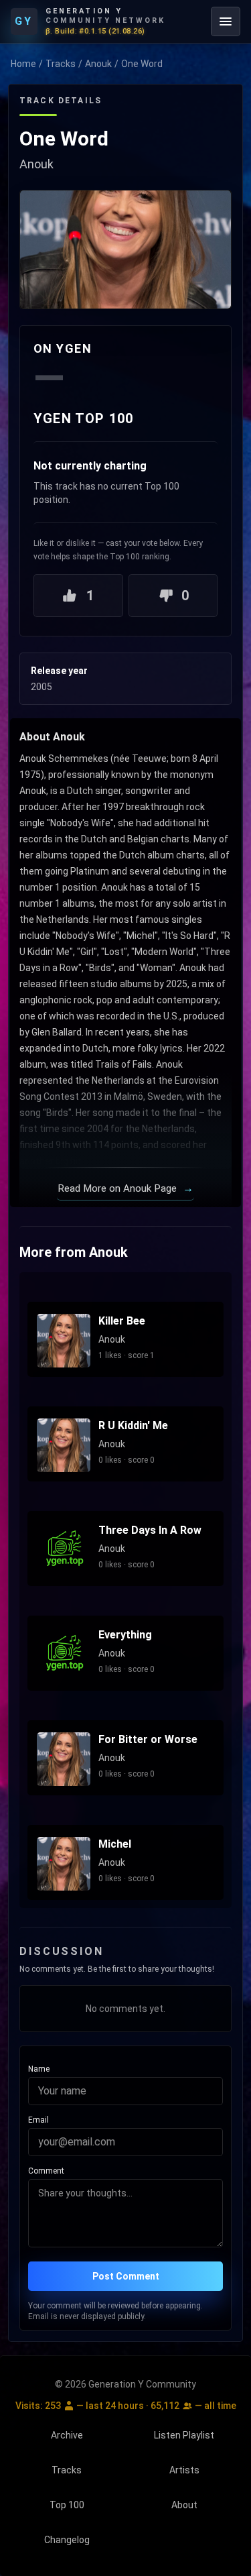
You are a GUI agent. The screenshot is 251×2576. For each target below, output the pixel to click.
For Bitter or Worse (148, 1739)
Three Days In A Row (150, 1530)
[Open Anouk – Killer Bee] (64, 1341)
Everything (125, 1635)
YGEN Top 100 (83, 418)
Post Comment (126, 2276)
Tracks (61, 64)
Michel (115, 1844)
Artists (184, 2470)
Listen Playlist (184, 2435)
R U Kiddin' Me (133, 1425)
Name (39, 2069)
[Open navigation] (226, 21)
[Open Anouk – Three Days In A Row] (64, 1550)
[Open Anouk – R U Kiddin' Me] (64, 1445)
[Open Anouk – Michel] (64, 1864)
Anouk (98, 64)
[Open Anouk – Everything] (64, 1655)
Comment (46, 2171)
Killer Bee (122, 1321)
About (184, 2505)
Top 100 (67, 2505)
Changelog (67, 2540)
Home (23, 64)
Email (38, 2120)
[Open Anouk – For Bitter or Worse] (64, 1759)
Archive (67, 2435)
